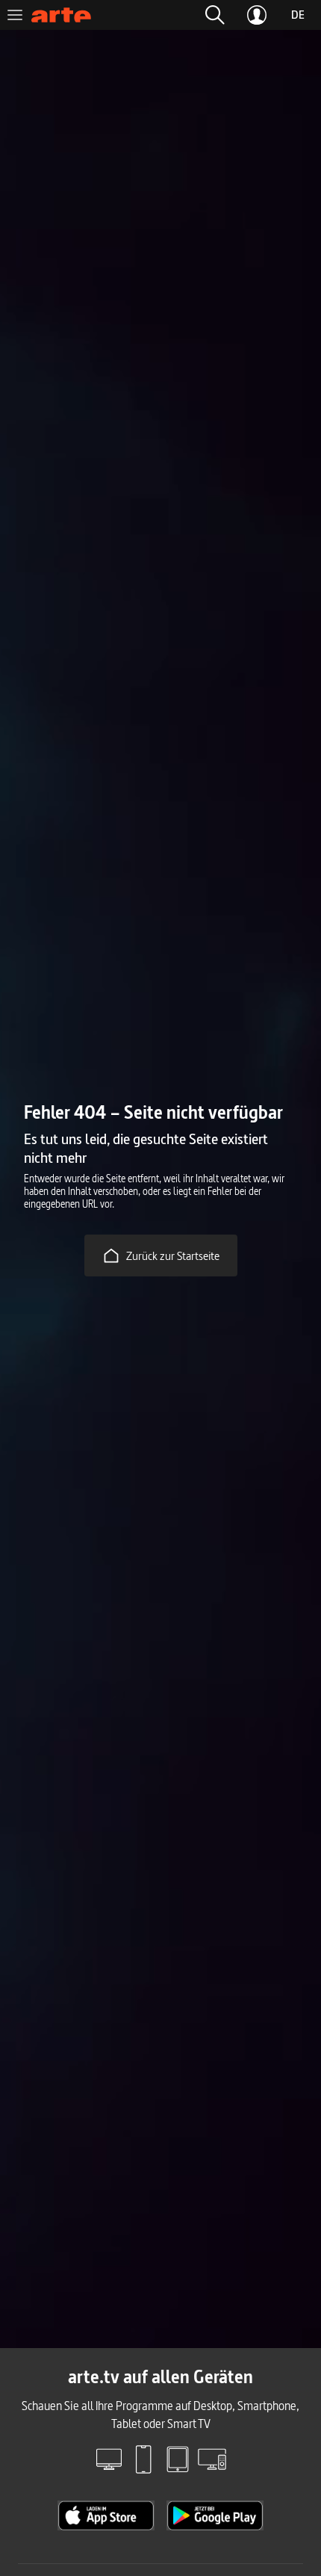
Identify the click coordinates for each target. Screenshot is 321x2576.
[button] (215, 15)
